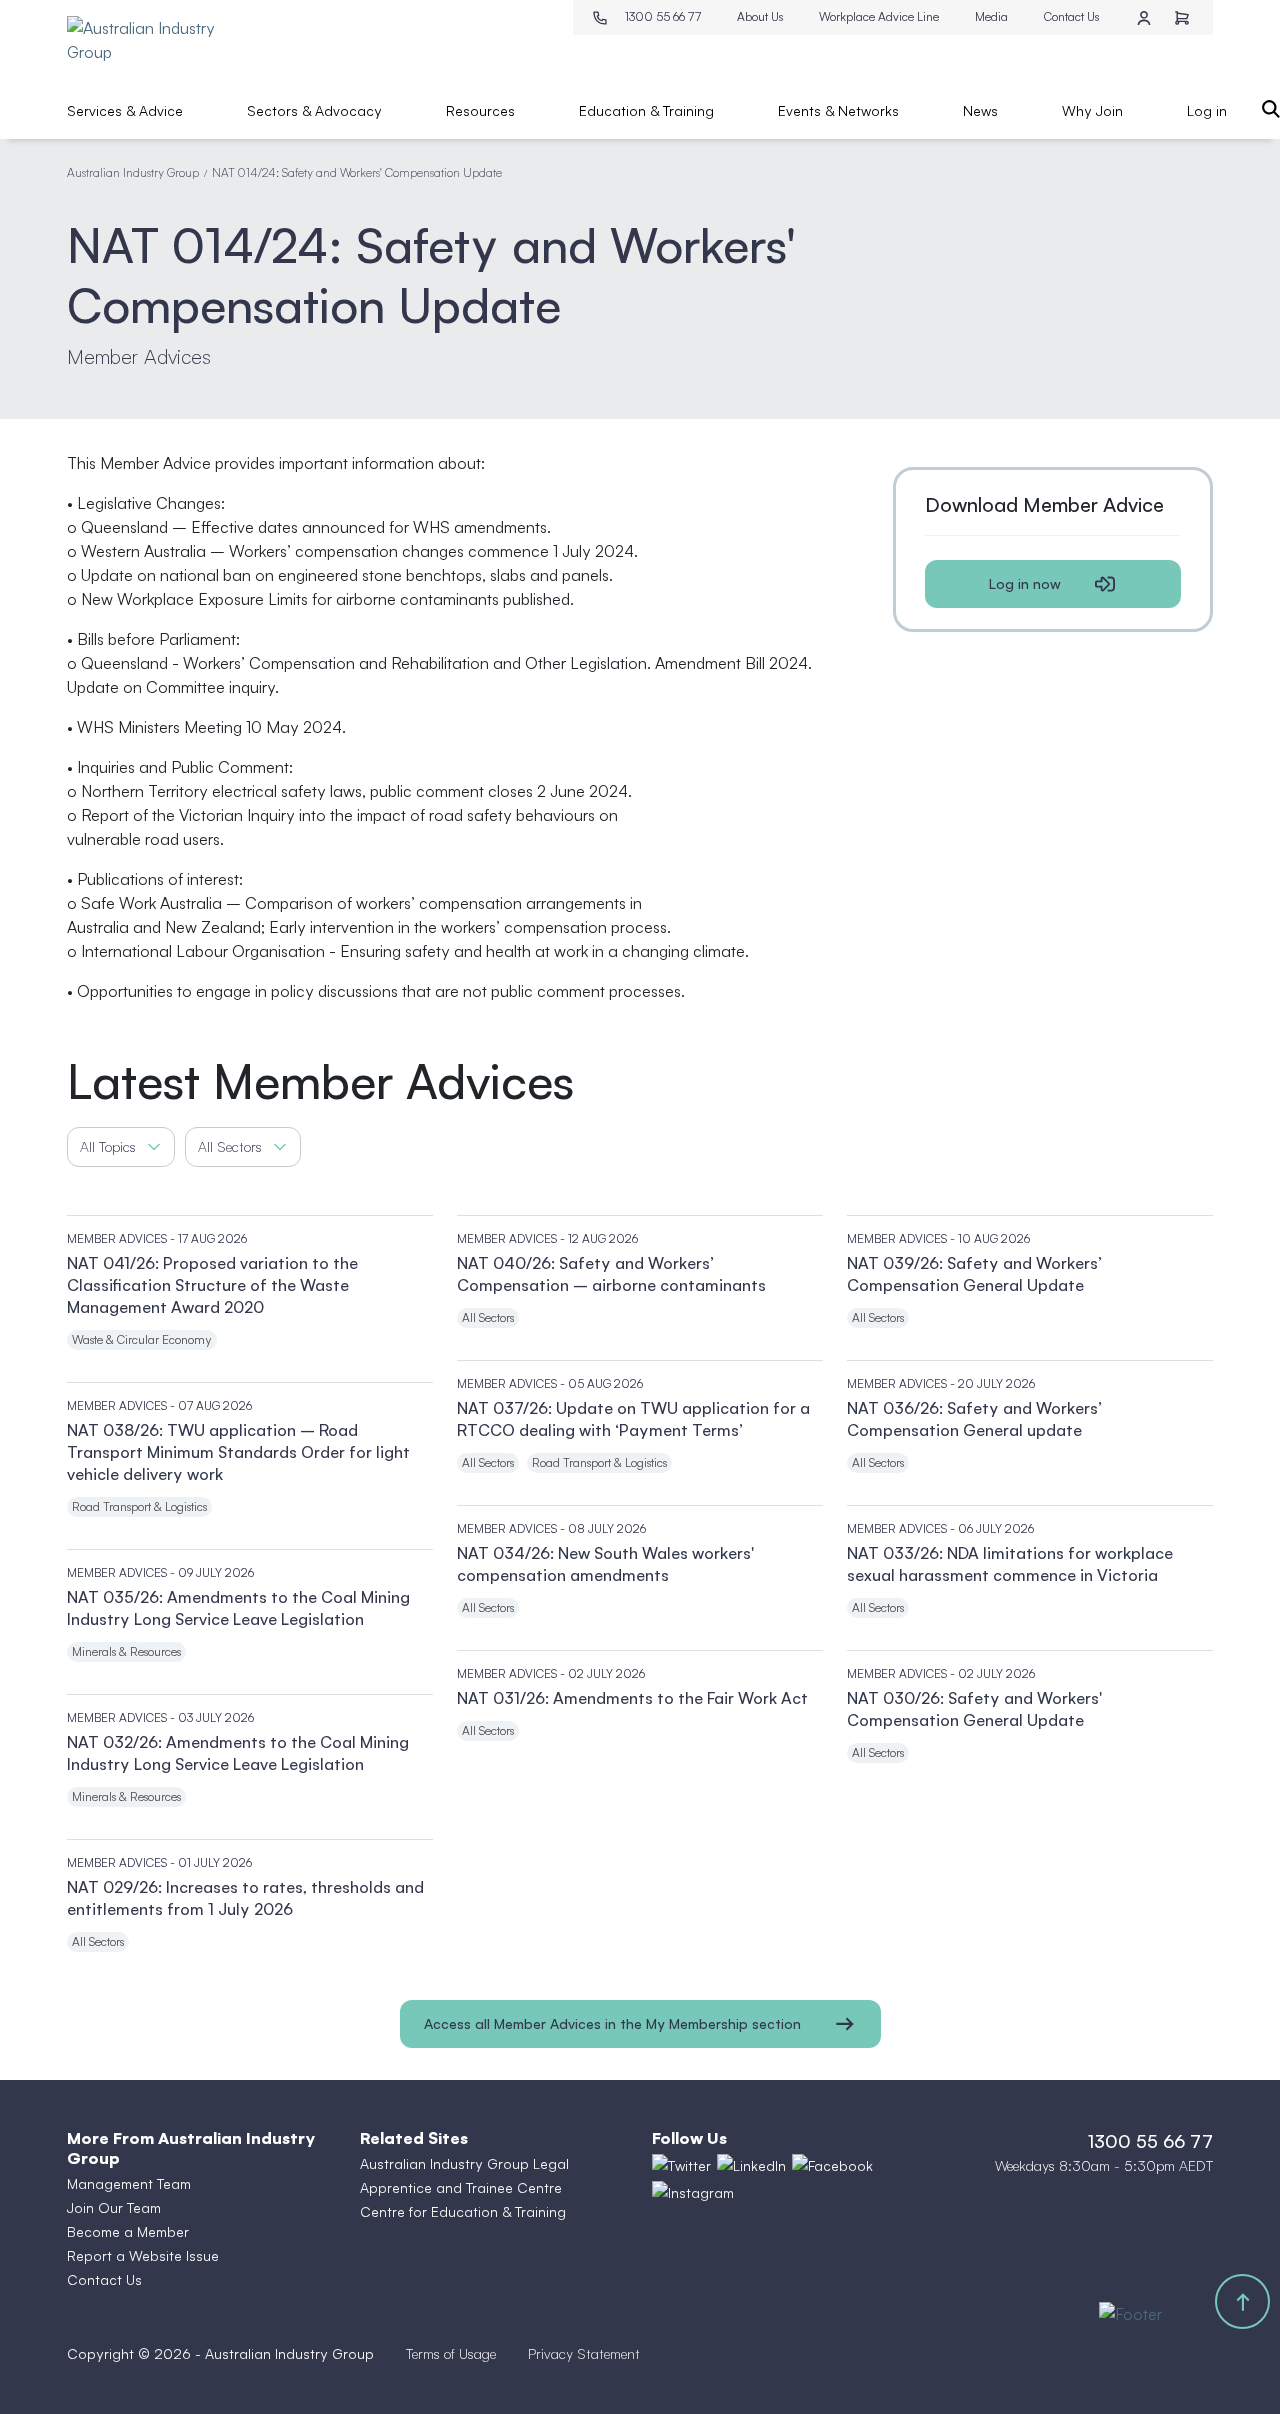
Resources (480, 110)
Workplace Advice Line (879, 16)
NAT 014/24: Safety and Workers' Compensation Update (357, 172)
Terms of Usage (451, 2353)
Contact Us (1071, 16)
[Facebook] (832, 2166)
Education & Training (646, 110)
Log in (1207, 110)
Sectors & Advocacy (314, 110)
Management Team (129, 2183)
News (980, 110)
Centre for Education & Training (463, 2211)
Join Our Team (114, 2207)
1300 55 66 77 (663, 16)
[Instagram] (693, 2192)
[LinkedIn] (751, 2166)
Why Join (1092, 110)
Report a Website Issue (143, 2255)
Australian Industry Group (133, 172)
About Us (760, 16)
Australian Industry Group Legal (464, 2163)
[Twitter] (681, 2166)
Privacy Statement (584, 2353)
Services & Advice (125, 110)
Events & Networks (838, 110)
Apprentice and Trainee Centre (461, 2187)
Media (991, 16)
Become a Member (128, 2231)
